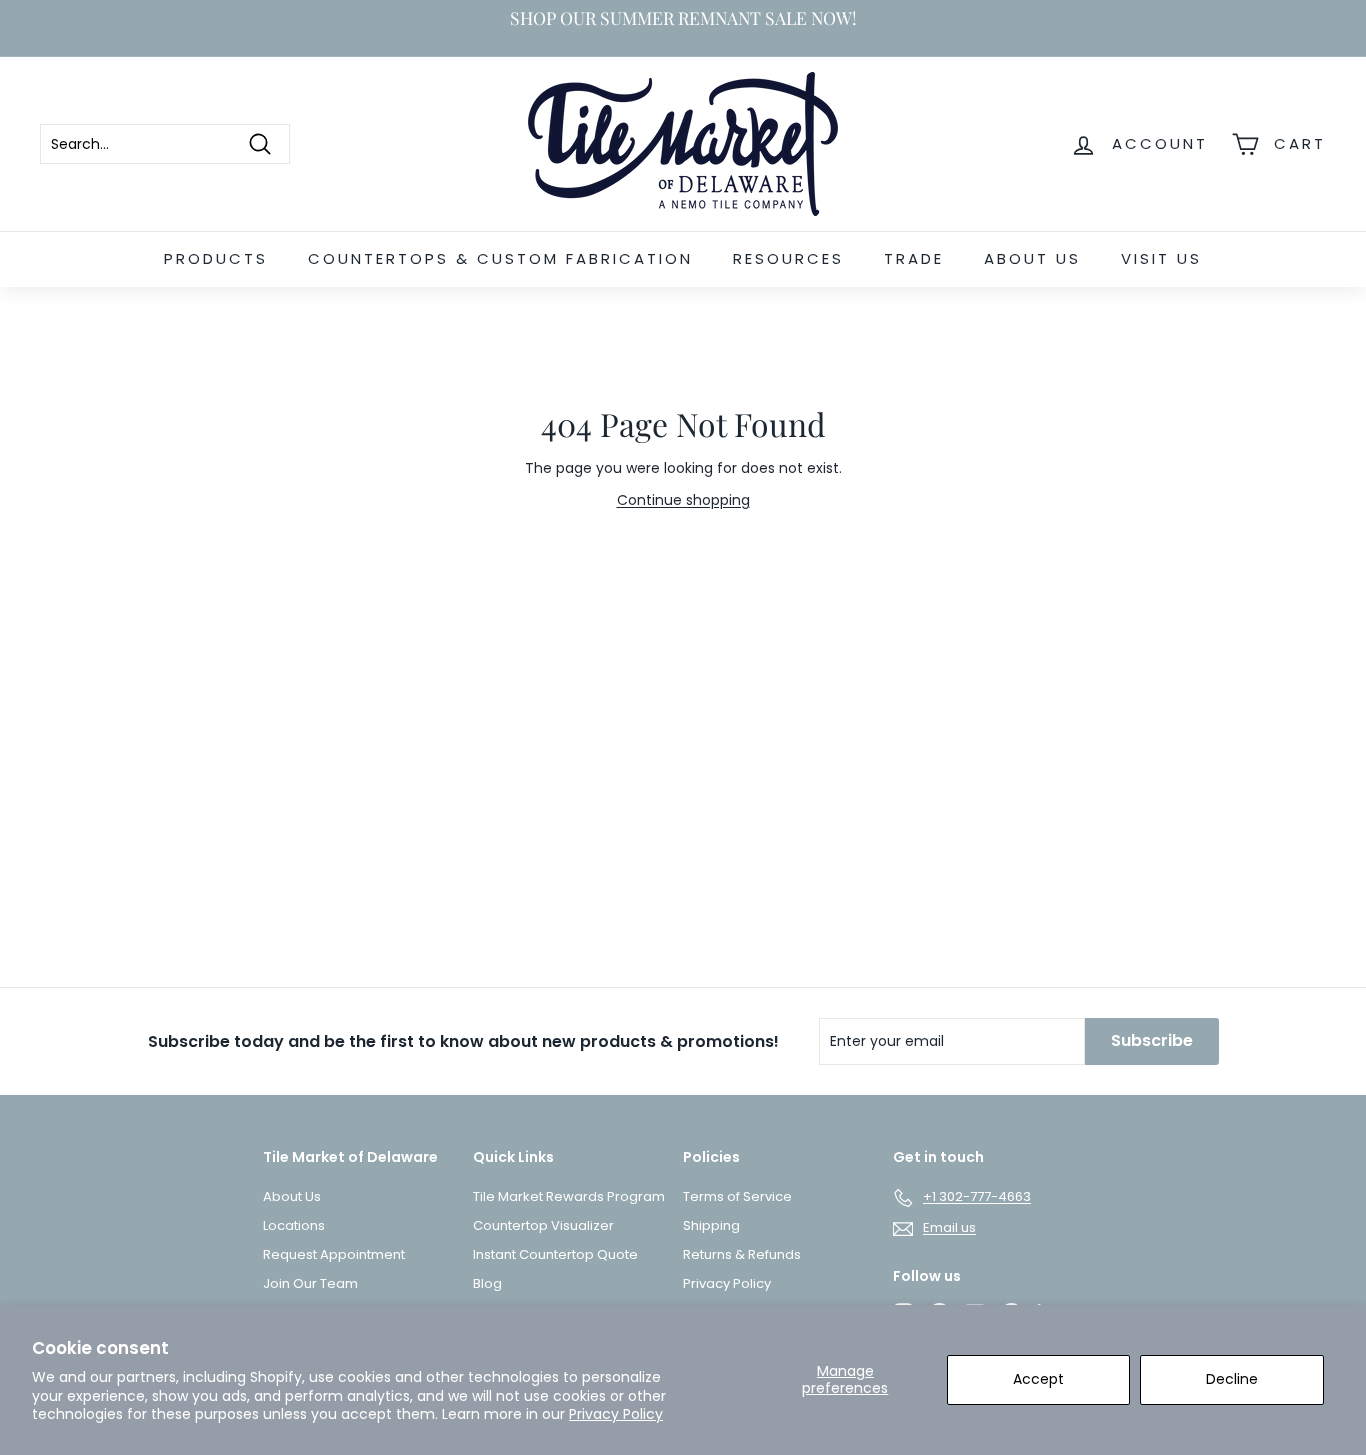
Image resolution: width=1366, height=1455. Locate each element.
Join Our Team (310, 1283)
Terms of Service (737, 1196)
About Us (1032, 258)
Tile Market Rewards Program (569, 1196)
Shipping (711, 1225)
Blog (487, 1283)
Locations (294, 1225)
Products (216, 258)
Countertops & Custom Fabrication (500, 258)
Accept (1038, 1379)
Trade (914, 258)
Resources (788, 258)
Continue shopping (683, 500)
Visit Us (1161, 258)
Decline (1232, 1379)
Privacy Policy (616, 1414)
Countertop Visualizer (543, 1225)
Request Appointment (334, 1254)
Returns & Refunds (742, 1254)
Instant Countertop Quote (555, 1254)
